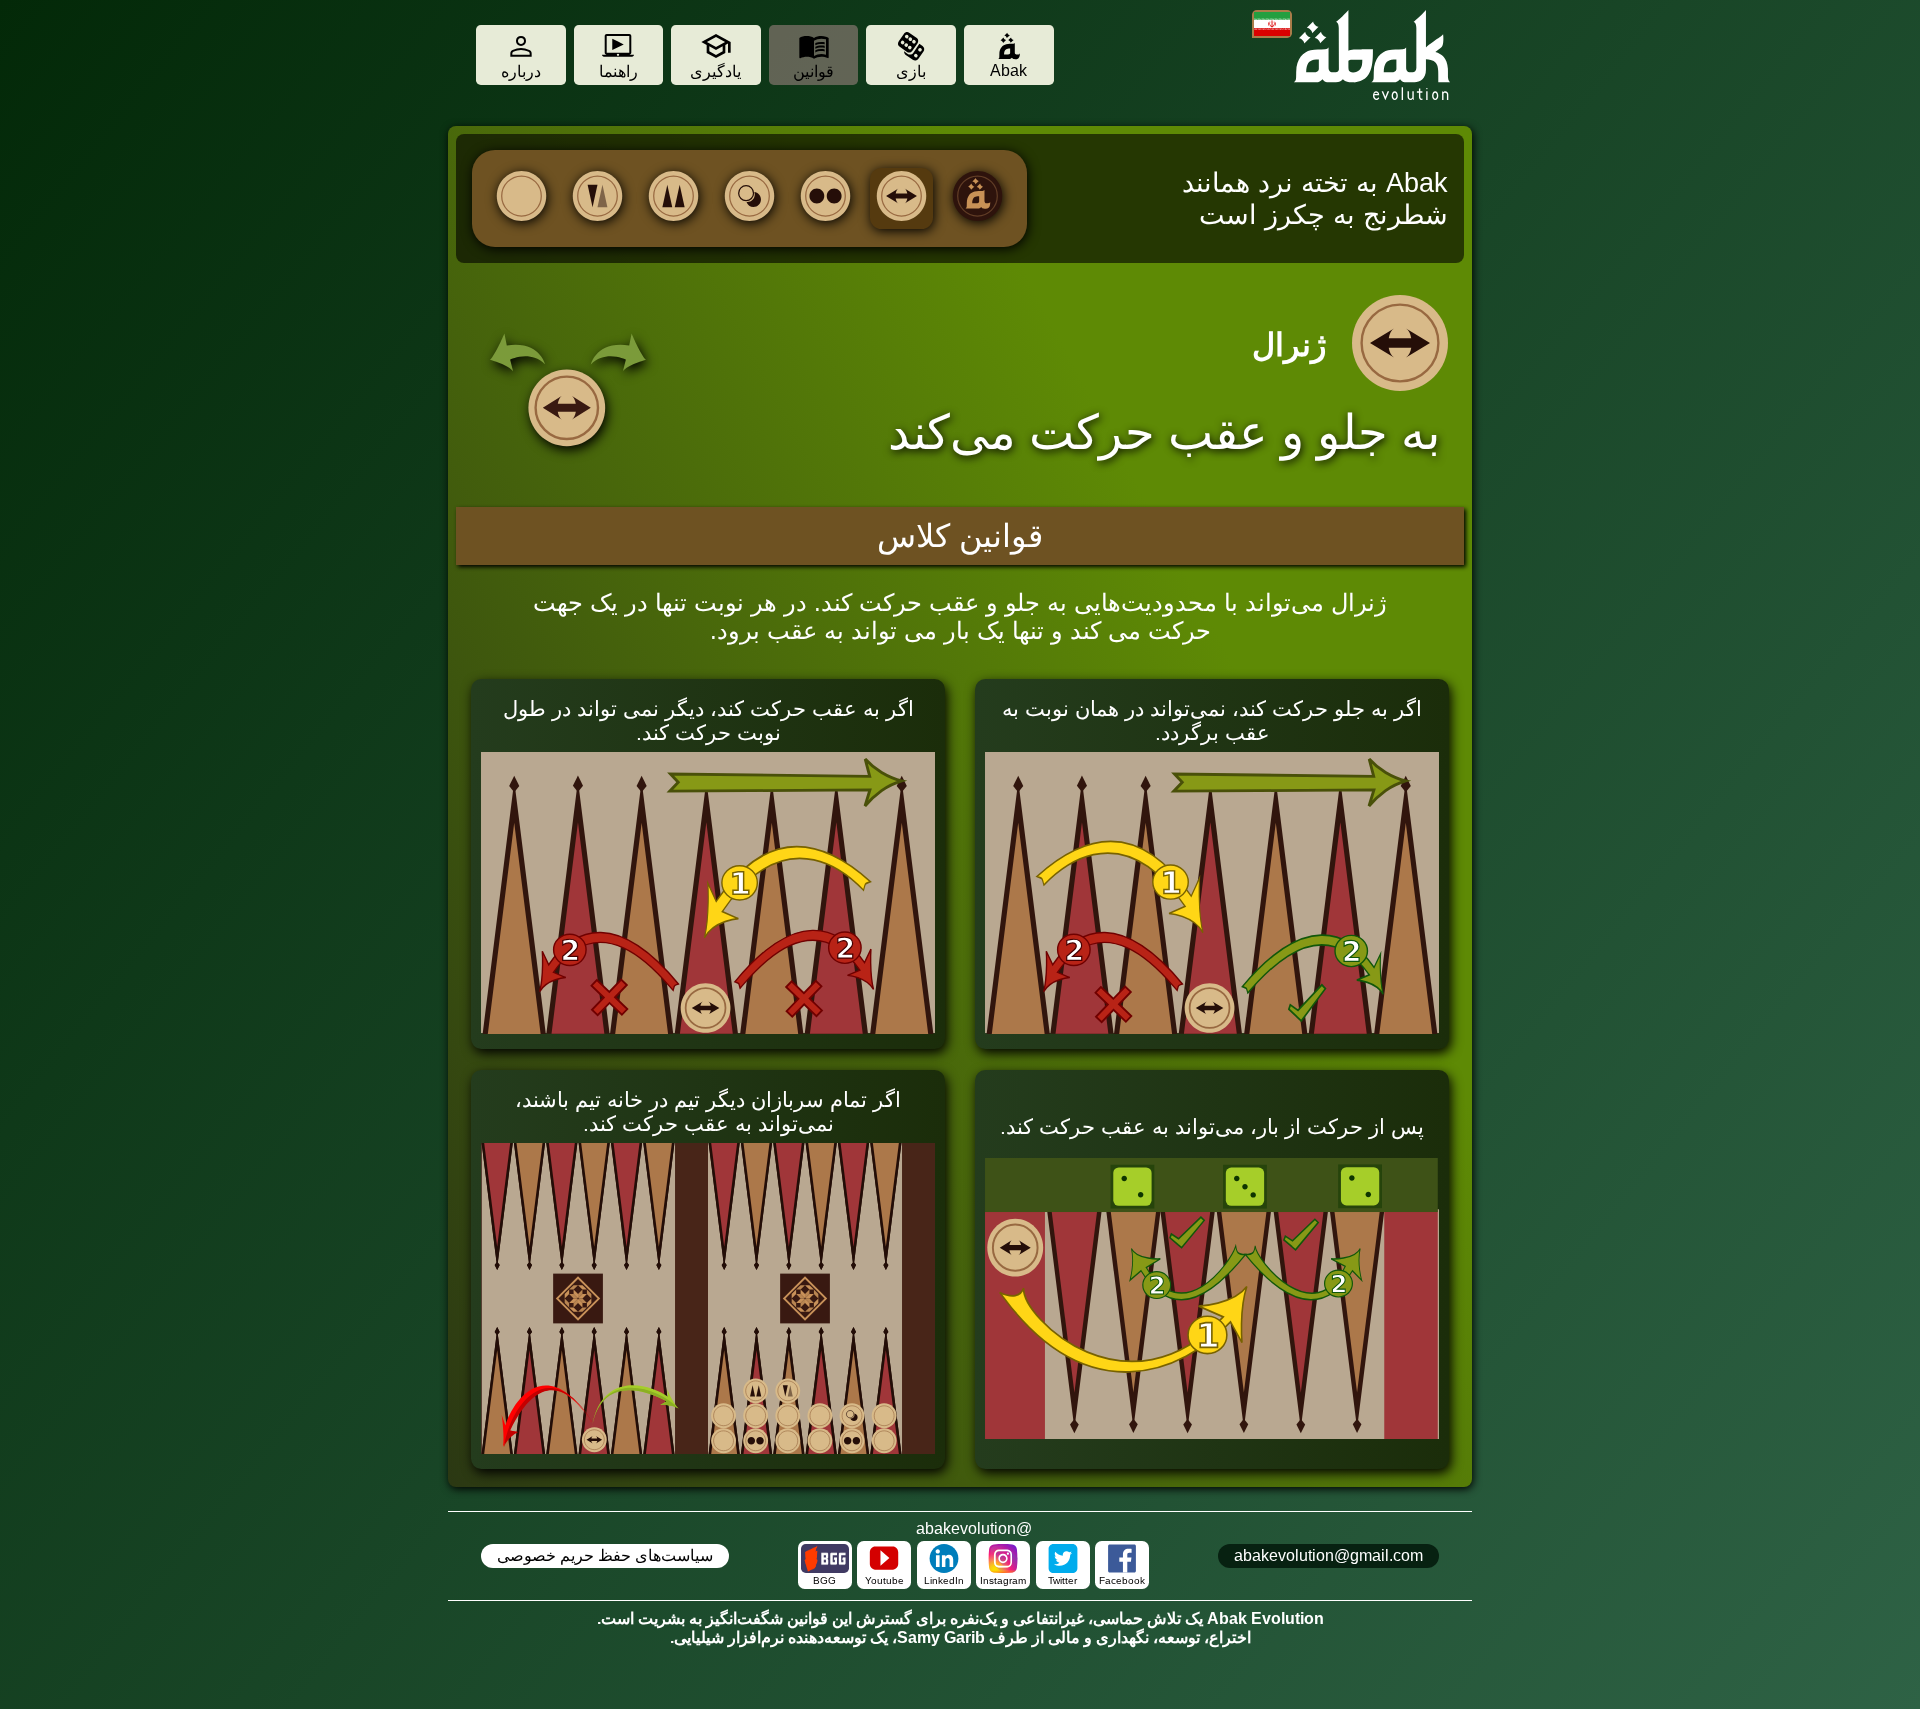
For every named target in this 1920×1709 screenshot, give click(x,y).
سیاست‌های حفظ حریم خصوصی (605, 1556)
